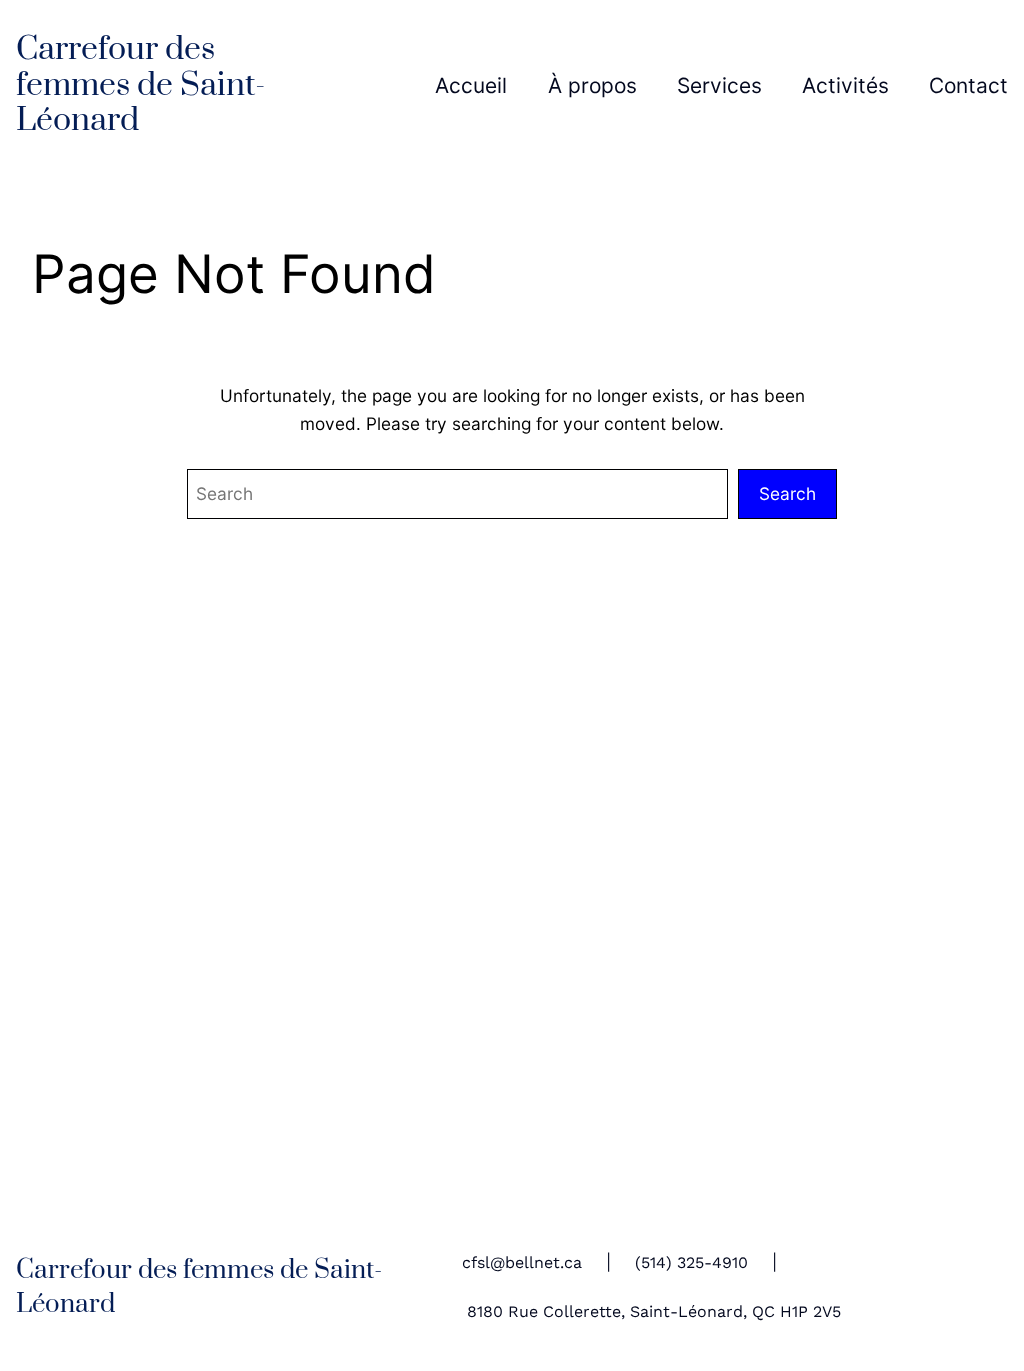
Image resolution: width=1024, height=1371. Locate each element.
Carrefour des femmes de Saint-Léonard (140, 85)
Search (787, 493)
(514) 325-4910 (691, 1263)
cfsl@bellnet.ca (522, 1263)
